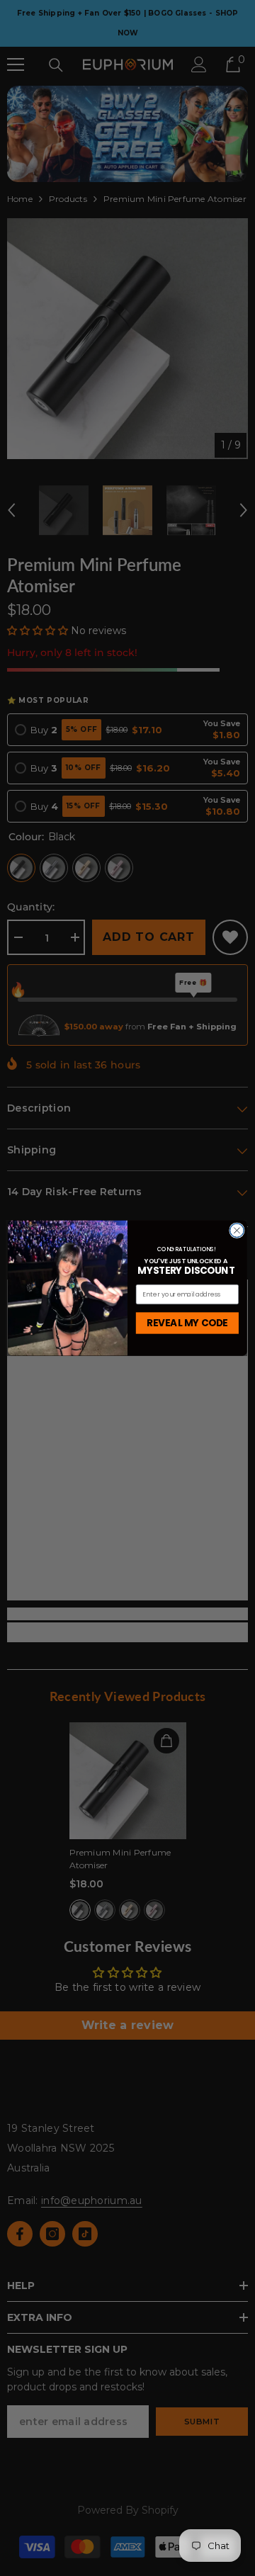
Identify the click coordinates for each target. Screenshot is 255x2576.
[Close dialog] (237, 1231)
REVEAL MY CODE (187, 1323)
